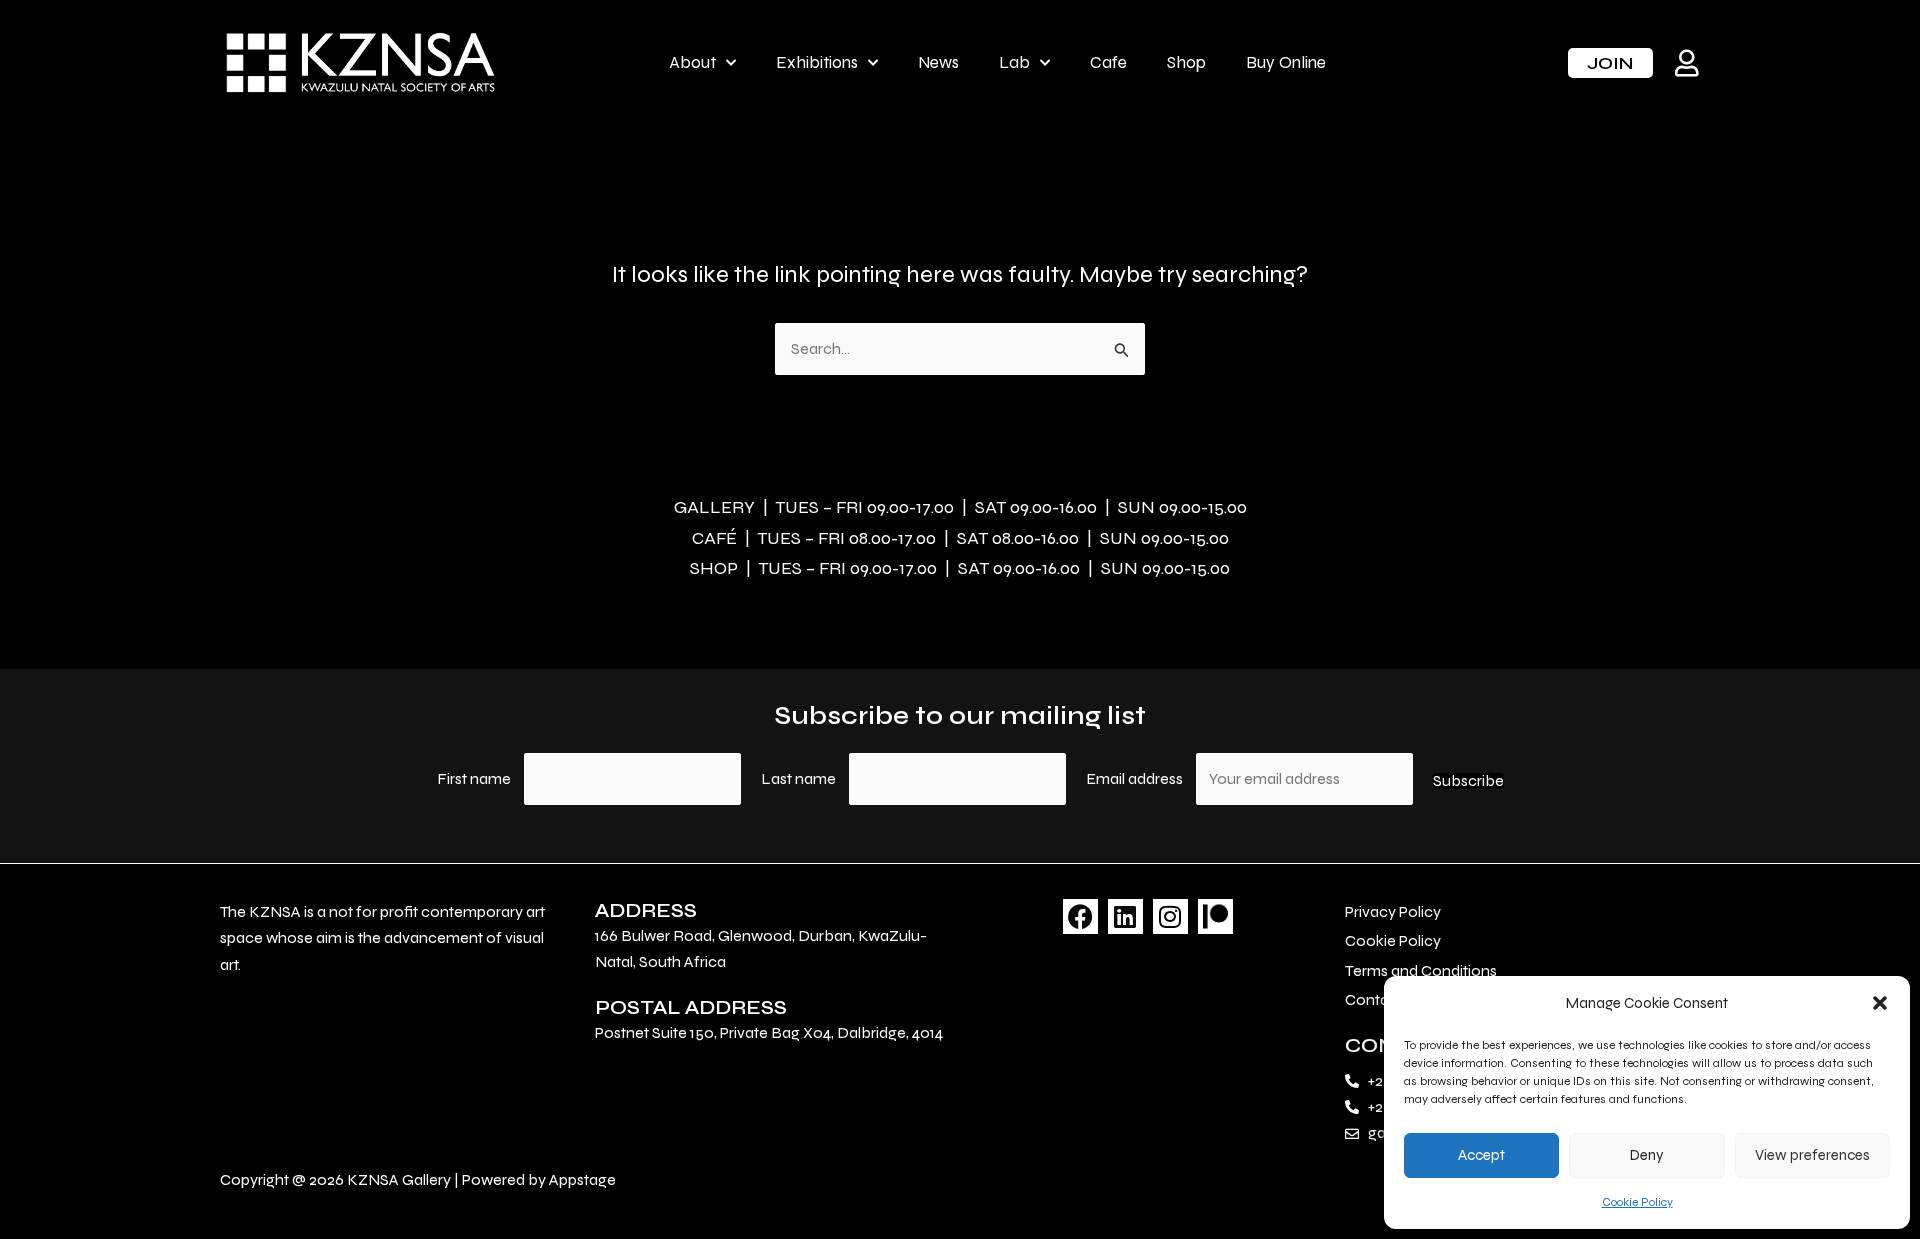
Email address (1136, 778)
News (938, 62)
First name (474, 778)
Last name (798, 778)
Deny (1647, 1155)
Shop (1186, 62)
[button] (1880, 1003)
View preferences (1812, 1155)
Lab (1014, 62)
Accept (1481, 1155)
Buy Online (1286, 62)
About (692, 62)
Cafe (1108, 62)
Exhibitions (817, 62)
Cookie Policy (1637, 1202)
